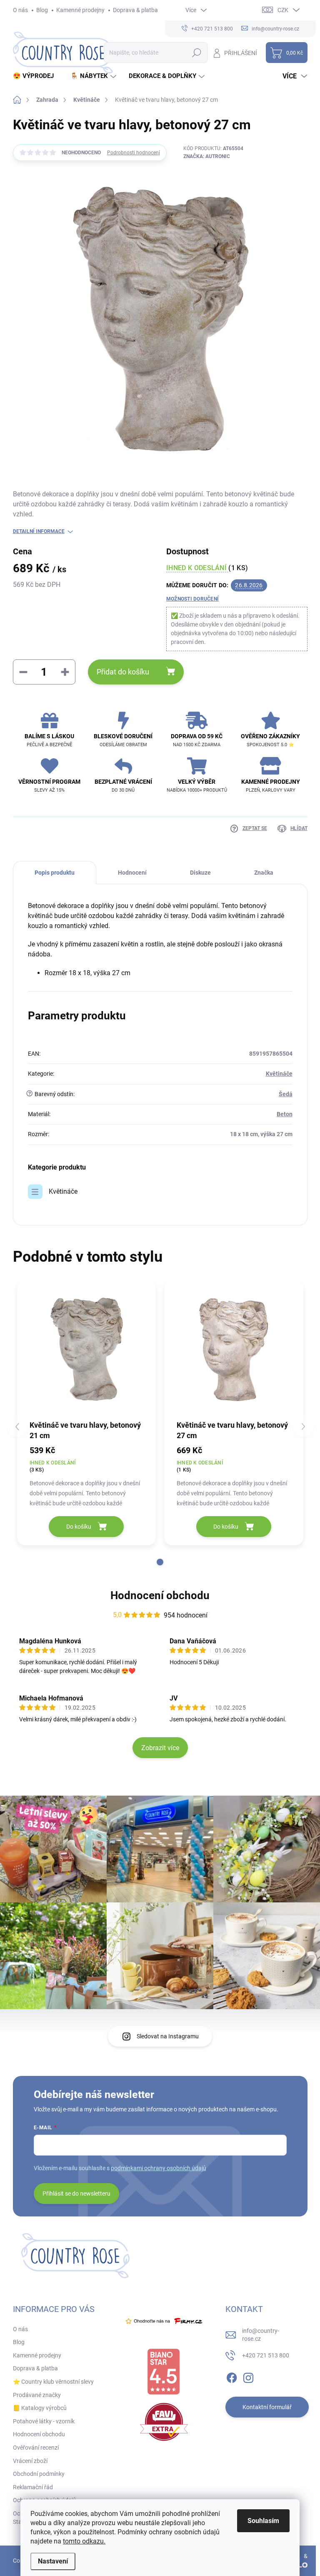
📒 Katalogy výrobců (40, 2408)
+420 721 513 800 (266, 2355)
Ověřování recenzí (36, 2448)
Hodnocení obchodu (160, 1595)
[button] (160, 1562)
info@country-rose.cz (261, 2335)
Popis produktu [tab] (55, 873)
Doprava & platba (135, 10)
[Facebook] (232, 2376)
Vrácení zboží (30, 2461)
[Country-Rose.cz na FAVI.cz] (164, 2422)
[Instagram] (248, 2376)
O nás (20, 10)
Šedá (286, 1094)
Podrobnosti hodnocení (134, 153)
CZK (283, 10)
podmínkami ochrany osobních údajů (159, 2168)
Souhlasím (263, 2521)
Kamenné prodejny (80, 10)
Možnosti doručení (192, 599)
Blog (42, 10)
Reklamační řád (33, 2487)
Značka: (207, 156)
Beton (285, 1114)
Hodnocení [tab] (132, 873)
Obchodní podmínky (39, 2474)
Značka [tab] (264, 873)
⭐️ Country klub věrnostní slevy (53, 2382)
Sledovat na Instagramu (168, 2036)
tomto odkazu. (84, 2541)
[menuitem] (36, 76)
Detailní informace (39, 531)
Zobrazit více (160, 1748)
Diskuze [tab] (200, 873)
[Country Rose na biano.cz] (163, 2372)
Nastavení (53, 2561)
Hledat (196, 53)
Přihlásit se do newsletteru (76, 2194)
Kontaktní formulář (267, 2407)
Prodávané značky (37, 2395)
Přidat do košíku (123, 672)
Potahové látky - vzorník (44, 2421)
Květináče (279, 1074)
